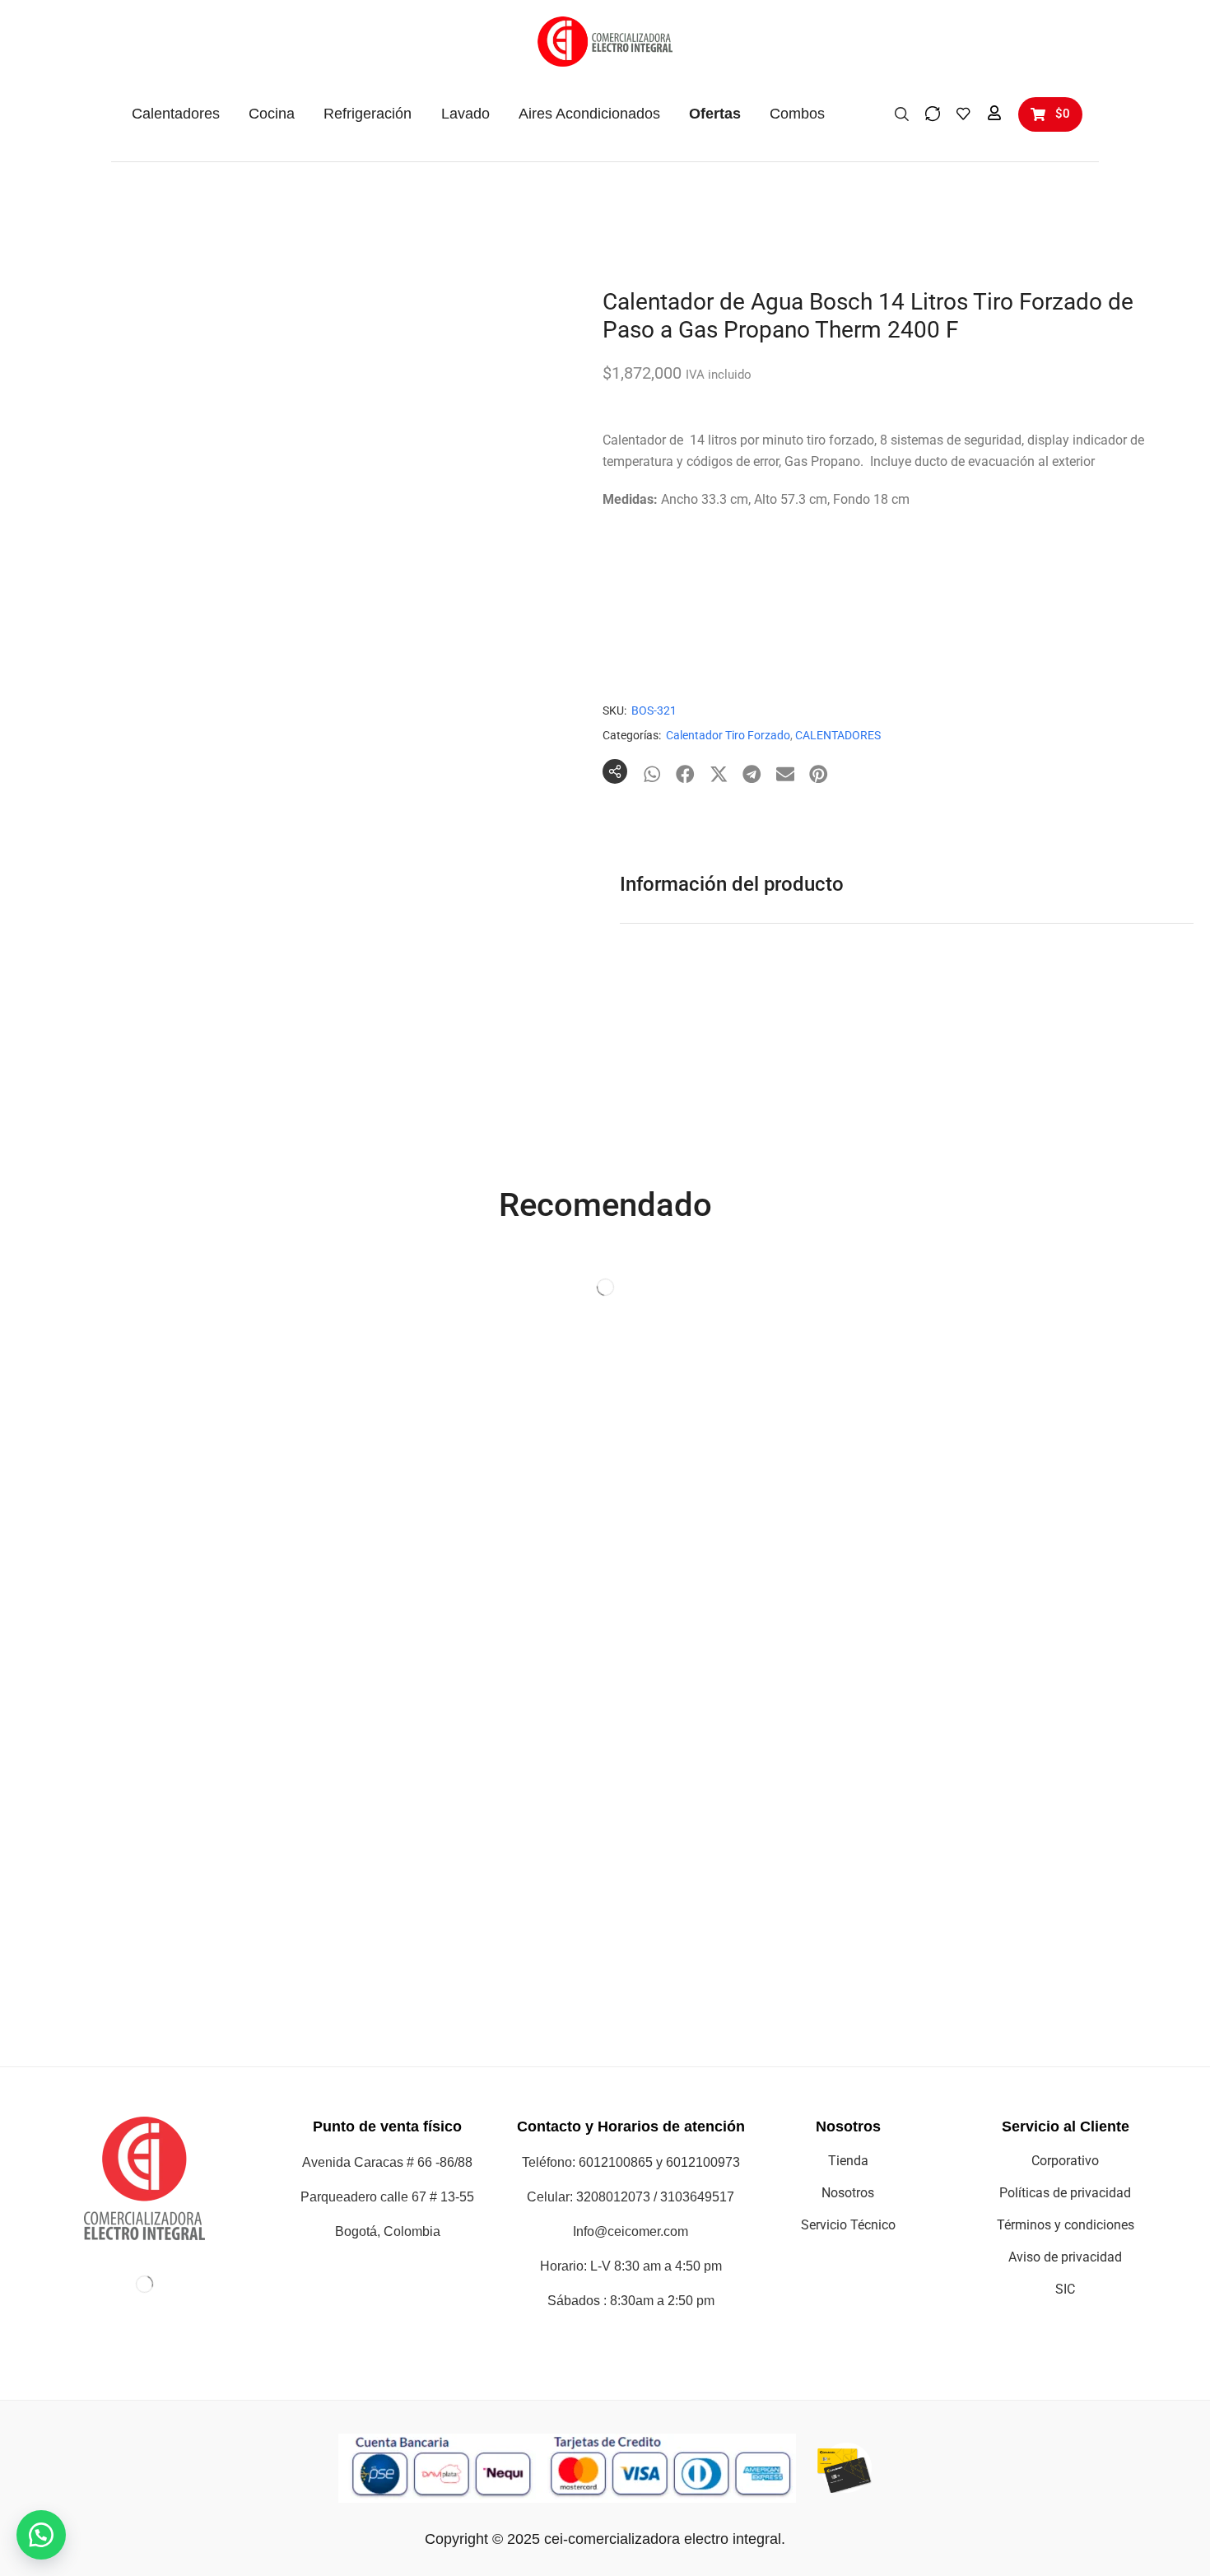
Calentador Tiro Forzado (728, 735)
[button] (902, 113)
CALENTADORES (838, 735)
